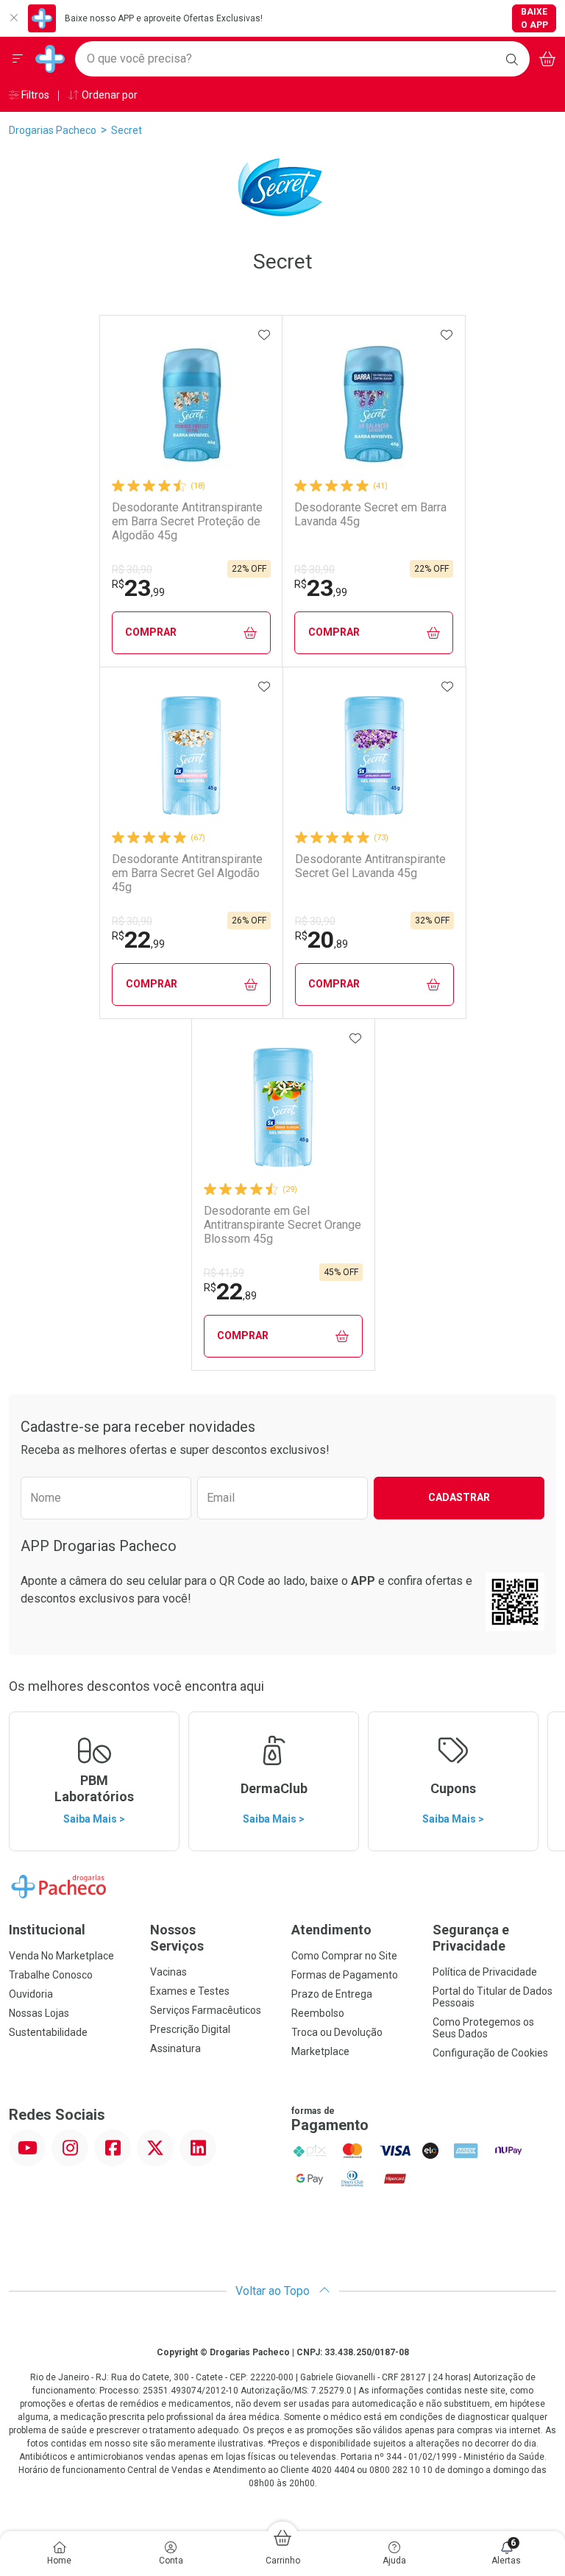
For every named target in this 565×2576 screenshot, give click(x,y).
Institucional (47, 1930)
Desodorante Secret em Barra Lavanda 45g (370, 514)
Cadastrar (459, 1497)
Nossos (177, 1938)
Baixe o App (534, 18)
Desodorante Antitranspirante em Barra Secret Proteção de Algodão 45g (187, 521)
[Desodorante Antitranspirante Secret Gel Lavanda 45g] (374, 756)
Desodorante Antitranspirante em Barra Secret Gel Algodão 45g (187, 873)
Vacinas (168, 1972)
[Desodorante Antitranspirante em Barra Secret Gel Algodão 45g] (191, 756)
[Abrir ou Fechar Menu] (18, 59)
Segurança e (471, 1938)
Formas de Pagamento (345, 1975)
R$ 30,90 (132, 570)
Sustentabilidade (48, 2032)
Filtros (34, 95)
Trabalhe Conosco (51, 1975)
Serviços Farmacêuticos (206, 2010)
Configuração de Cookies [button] (490, 2053)
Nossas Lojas (39, 2013)
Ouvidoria (31, 1994)
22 (138, 940)
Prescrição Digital (190, 2029)
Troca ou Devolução (337, 2032)
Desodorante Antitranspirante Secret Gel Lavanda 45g (370, 866)
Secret (127, 130)
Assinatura (175, 2048)
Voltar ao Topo (274, 2291)
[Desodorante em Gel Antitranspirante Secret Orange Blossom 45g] (283, 1107)
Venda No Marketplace (61, 1956)
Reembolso (318, 2013)
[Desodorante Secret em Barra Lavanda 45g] (374, 404)
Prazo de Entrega (332, 1994)
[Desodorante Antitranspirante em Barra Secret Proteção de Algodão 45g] (191, 404)
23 (138, 588)
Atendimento (331, 1930)
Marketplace (320, 2051)
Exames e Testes (190, 1991)
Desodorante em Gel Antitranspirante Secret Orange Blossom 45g (282, 1225)
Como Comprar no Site (344, 1956)
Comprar (151, 632)
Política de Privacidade (485, 1972)
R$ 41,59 (224, 1273)
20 (321, 940)
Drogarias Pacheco (53, 130)
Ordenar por (109, 95)
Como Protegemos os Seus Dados (483, 2028)
